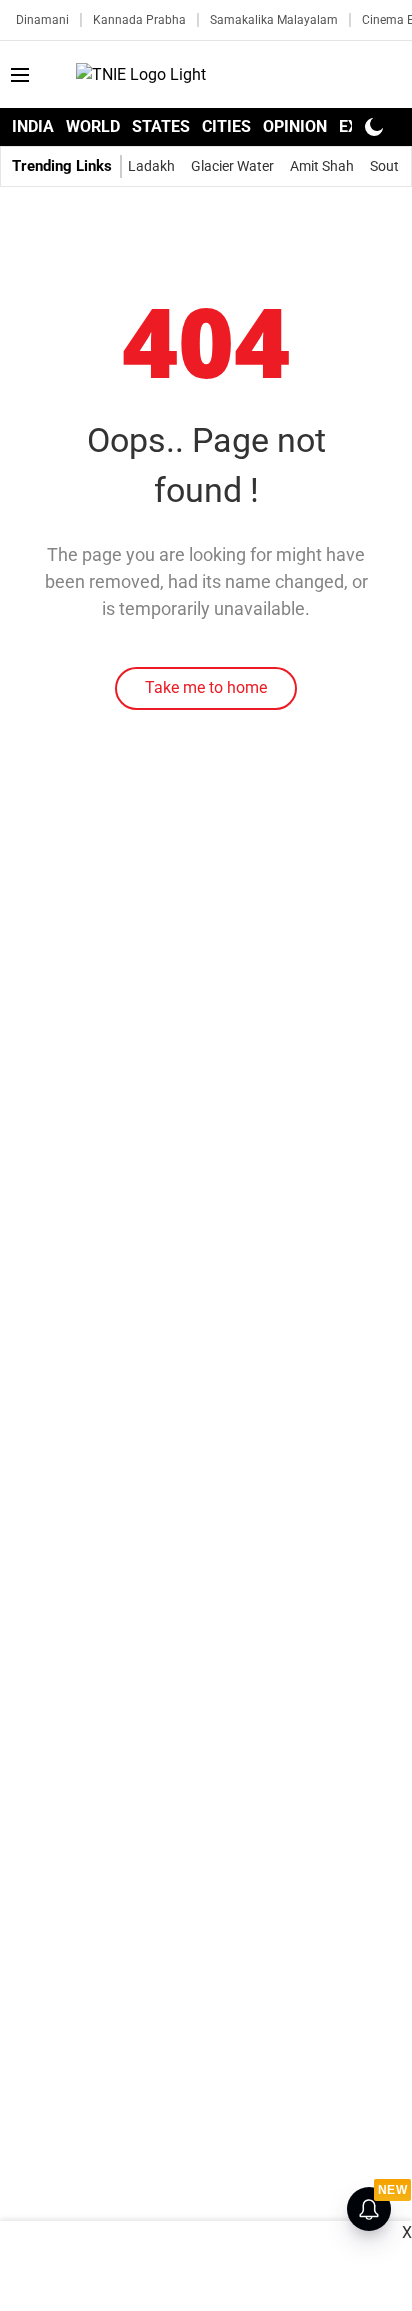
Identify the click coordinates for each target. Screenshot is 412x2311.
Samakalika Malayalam (274, 20)
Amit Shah (322, 166)
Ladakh (151, 166)
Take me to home (206, 687)
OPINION (295, 126)
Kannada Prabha (139, 20)
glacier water (232, 166)
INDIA (33, 126)
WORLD (93, 126)
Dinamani (42, 20)
